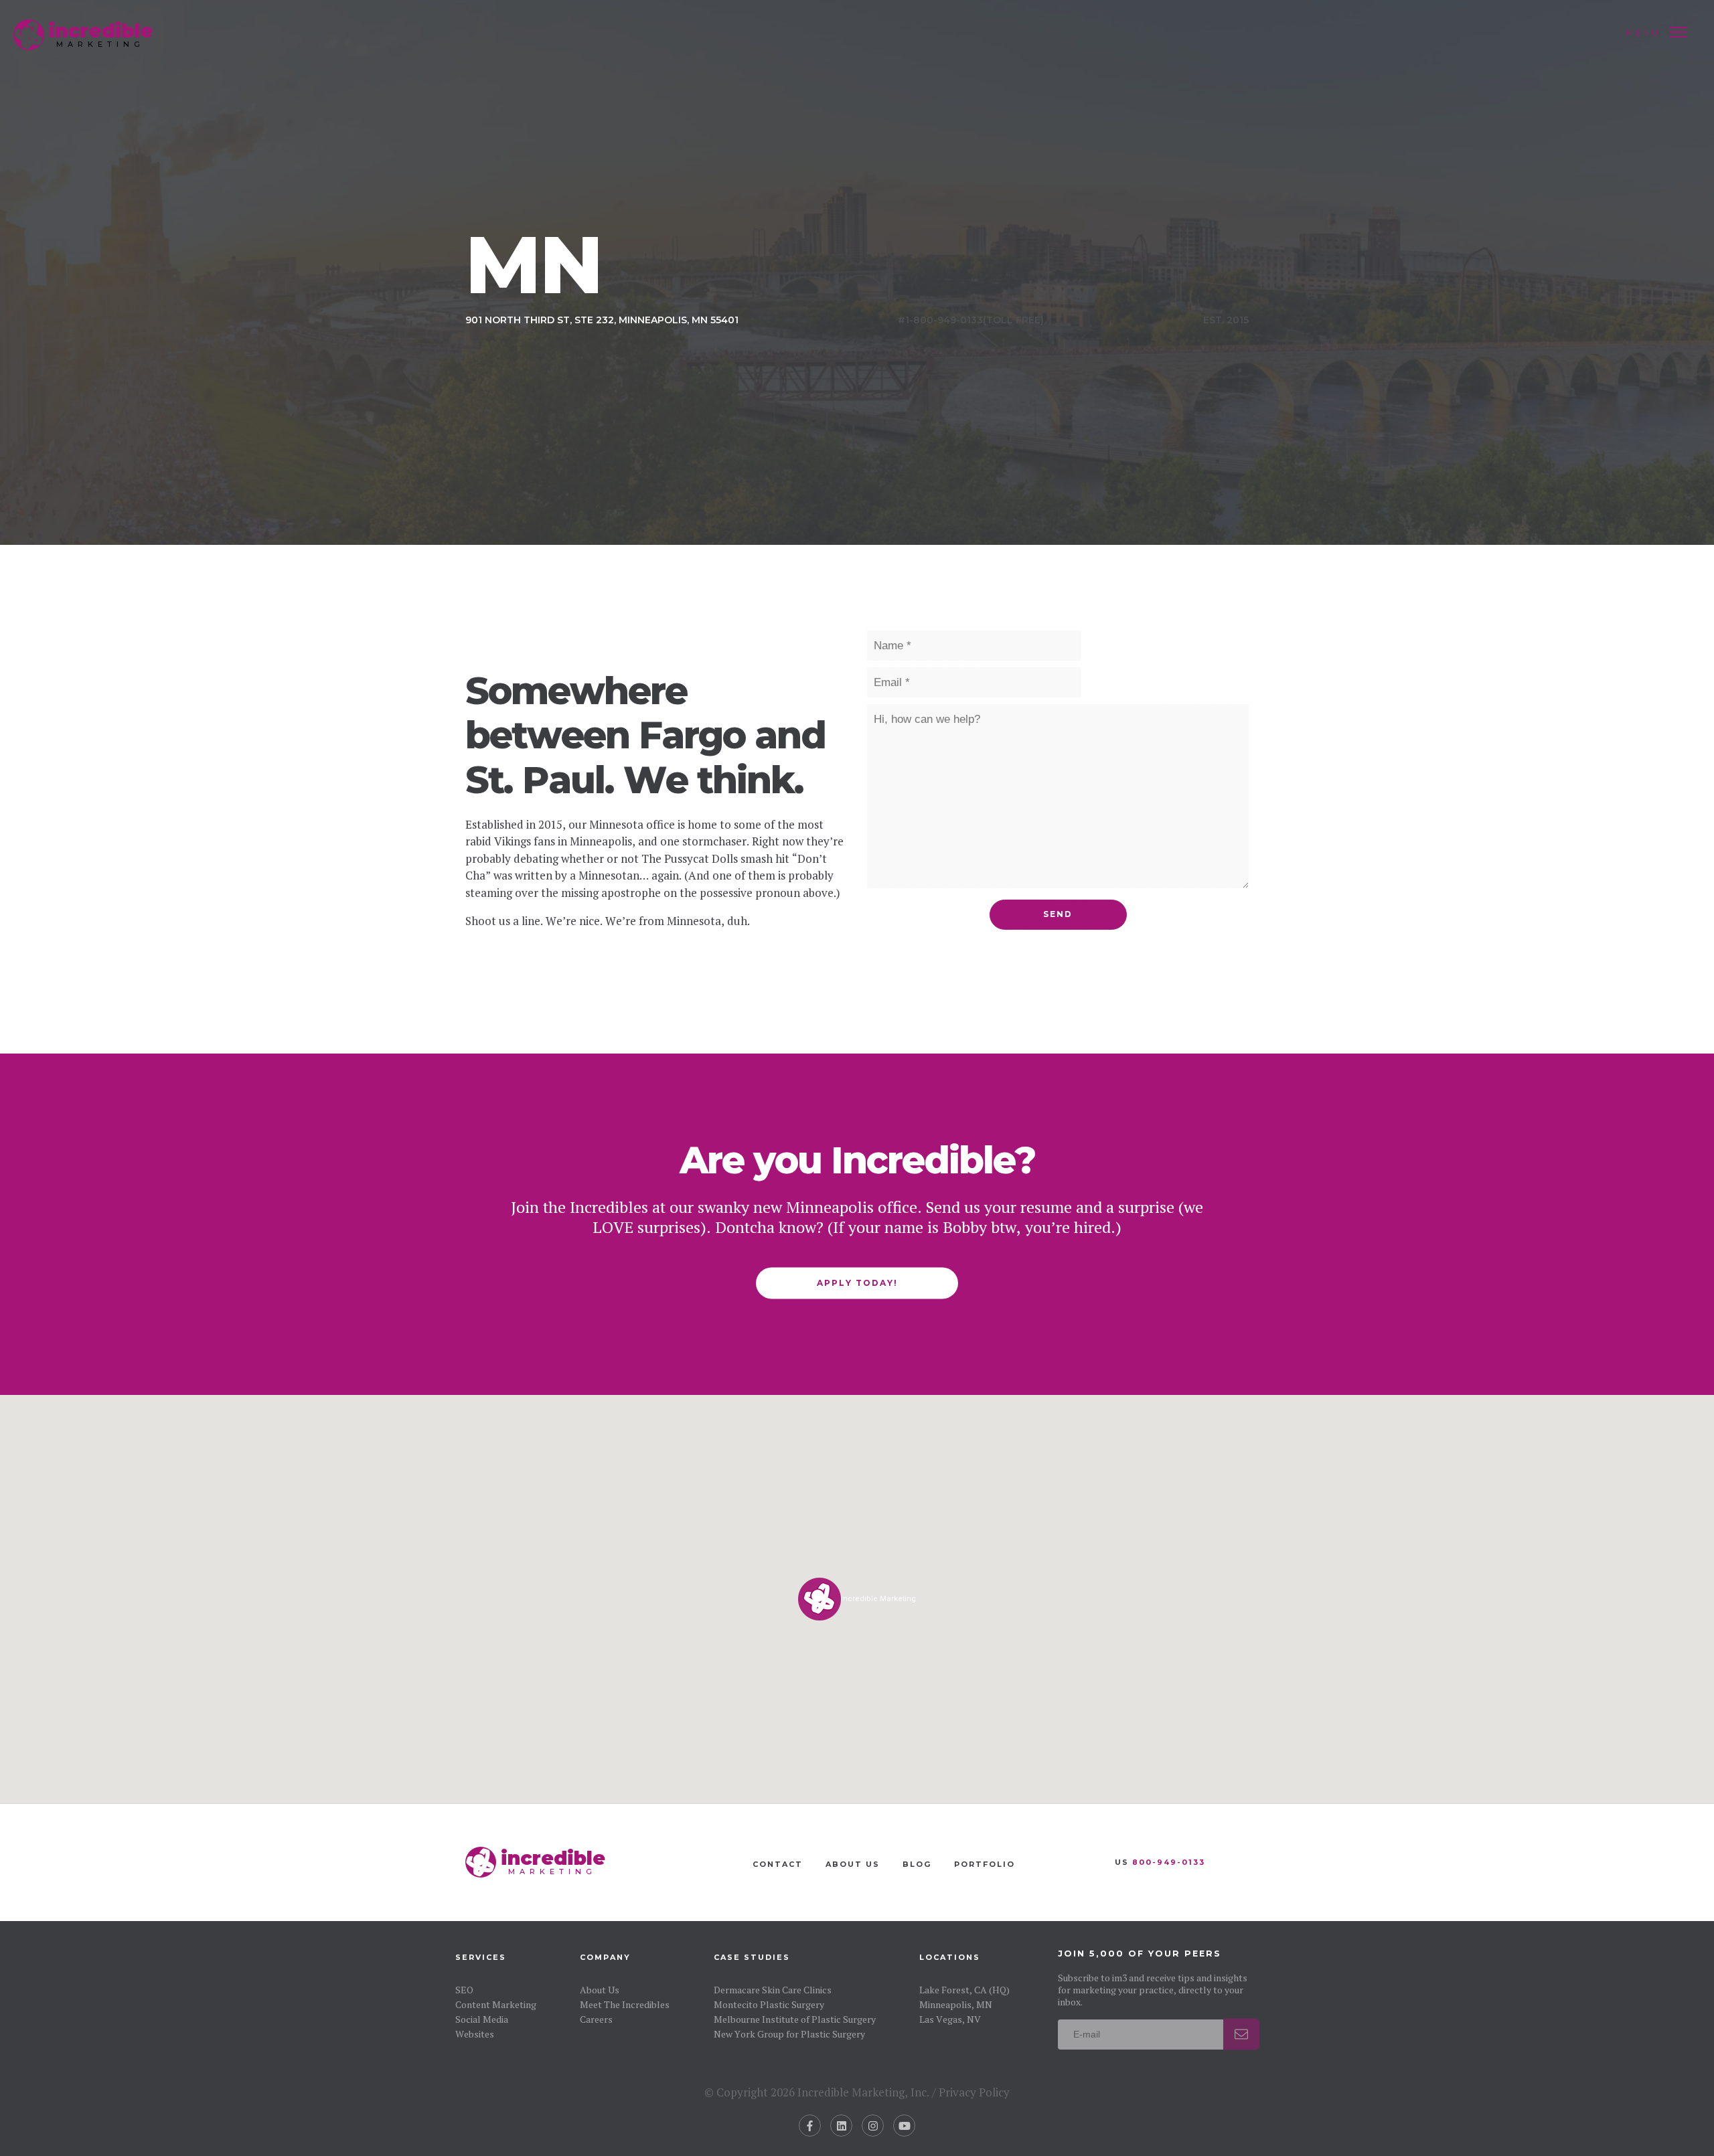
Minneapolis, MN (956, 2004)
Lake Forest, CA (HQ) (964, 1989)
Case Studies (752, 1957)
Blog (917, 1864)
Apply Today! (857, 1283)
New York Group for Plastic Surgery (789, 2033)
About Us (853, 1864)
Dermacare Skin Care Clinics (773, 1989)
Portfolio (985, 1864)
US (1160, 1862)
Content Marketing (496, 2004)
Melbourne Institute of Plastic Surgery (795, 2018)
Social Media (482, 2018)
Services (481, 1957)
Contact (778, 1864)
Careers (596, 2018)
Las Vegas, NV (950, 2018)
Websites (475, 2033)
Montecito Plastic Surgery (769, 2004)
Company (605, 1957)
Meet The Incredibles (625, 2004)
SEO (464, 1989)
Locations (950, 1957)
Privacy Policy (974, 2092)
